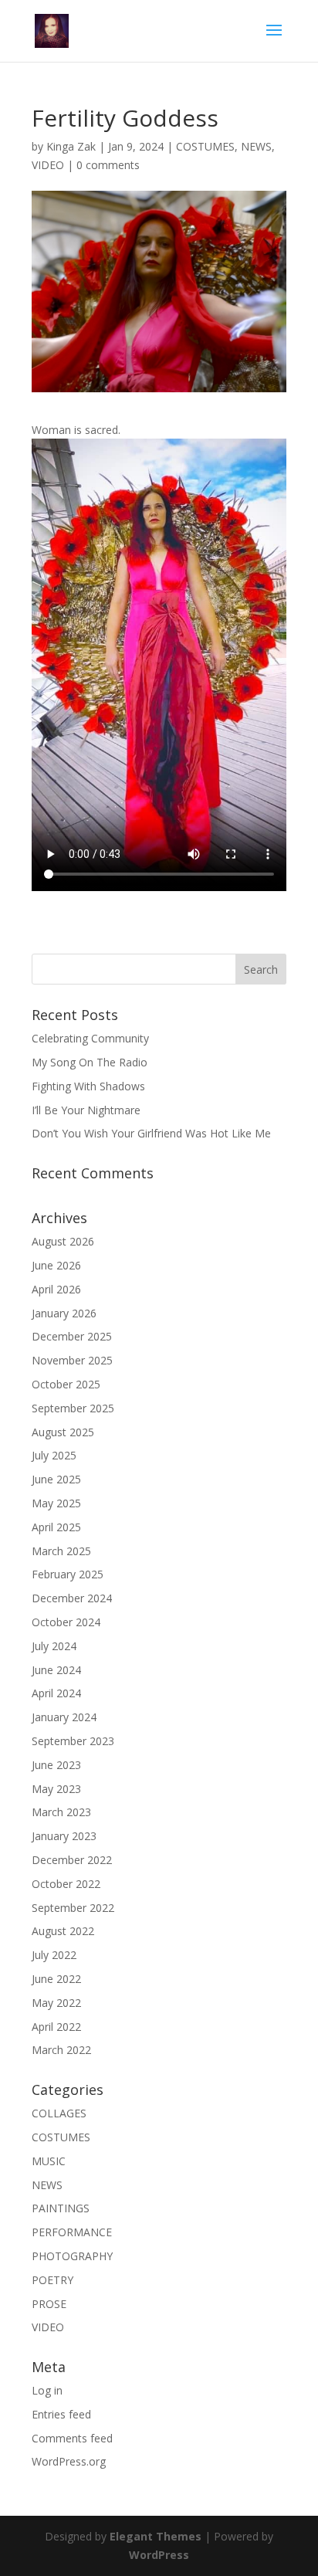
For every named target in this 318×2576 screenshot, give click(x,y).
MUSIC (49, 2161)
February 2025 (68, 1574)
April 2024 (56, 1693)
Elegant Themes (156, 2536)
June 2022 (56, 1979)
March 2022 (61, 2050)
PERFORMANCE (72, 2232)
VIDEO (48, 165)
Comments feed (72, 2438)
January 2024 (64, 1717)
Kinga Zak (71, 146)
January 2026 (64, 1313)
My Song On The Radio (90, 1062)
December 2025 (72, 1336)
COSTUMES (205, 146)
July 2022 (54, 1955)
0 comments (108, 165)
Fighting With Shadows (88, 1086)
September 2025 (73, 1408)
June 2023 (56, 1765)
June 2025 (56, 1479)
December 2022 (72, 1860)
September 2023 (73, 1741)
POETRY (52, 2280)
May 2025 (56, 1503)
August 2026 (63, 1241)
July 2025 (54, 1455)
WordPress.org (69, 2461)
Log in (47, 2390)
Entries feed (61, 2414)
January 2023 (64, 1836)
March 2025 (61, 1551)
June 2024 (56, 1670)
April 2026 (56, 1289)
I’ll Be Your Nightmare (86, 1110)
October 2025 (66, 1384)
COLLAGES (59, 2113)
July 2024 (54, 1646)
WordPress (159, 2555)
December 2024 (72, 1598)
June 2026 (56, 1265)
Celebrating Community (90, 1038)
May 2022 (56, 2003)
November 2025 (72, 1360)
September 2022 (73, 1908)
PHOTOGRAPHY (72, 2256)
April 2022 (56, 2027)
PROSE (49, 2304)
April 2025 (56, 1527)
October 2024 (66, 1622)
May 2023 (56, 1789)
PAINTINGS (61, 2208)
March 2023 (61, 1812)
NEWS (256, 146)
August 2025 (63, 1432)
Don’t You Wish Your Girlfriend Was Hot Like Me (151, 1133)
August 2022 (63, 1931)
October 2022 (66, 1884)
